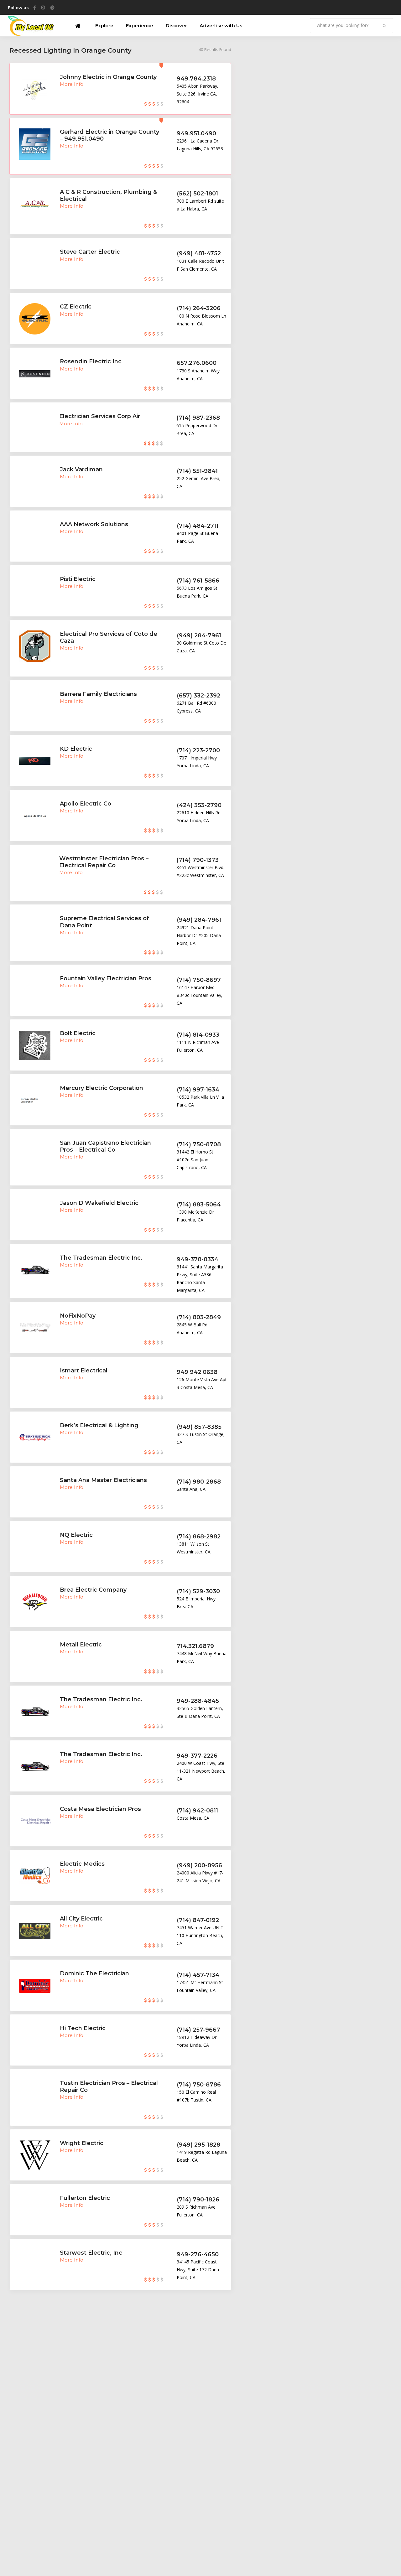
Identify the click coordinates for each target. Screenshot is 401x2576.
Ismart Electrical (84, 1371)
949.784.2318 (196, 79)
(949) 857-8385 (199, 1427)
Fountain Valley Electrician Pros (106, 978)
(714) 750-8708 (199, 1144)
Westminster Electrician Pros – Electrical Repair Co (104, 862)
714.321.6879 (195, 1646)
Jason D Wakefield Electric (99, 1203)
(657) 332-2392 (198, 696)
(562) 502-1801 (197, 194)
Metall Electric (81, 1645)
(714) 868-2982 (199, 1537)
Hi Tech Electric (83, 2028)
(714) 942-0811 (197, 1811)
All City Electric (81, 1919)
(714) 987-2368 (198, 418)
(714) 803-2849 (199, 1317)
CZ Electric (76, 307)
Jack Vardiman (81, 469)
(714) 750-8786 (199, 2085)
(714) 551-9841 (197, 471)
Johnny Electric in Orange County (108, 77)
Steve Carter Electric (90, 252)
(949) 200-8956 (199, 1865)
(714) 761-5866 (198, 581)
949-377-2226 (197, 1756)
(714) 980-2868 (199, 1482)
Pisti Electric (78, 579)
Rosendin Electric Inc (91, 361)
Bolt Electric (78, 1033)
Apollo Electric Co (86, 804)
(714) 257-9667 (198, 2030)
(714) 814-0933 (198, 1035)
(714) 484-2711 (198, 526)
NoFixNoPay (78, 1316)
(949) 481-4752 (199, 253)
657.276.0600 (197, 363)
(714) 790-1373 (198, 860)
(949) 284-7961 (199, 635)
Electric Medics (82, 1864)
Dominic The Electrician (94, 1973)
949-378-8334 (198, 1259)
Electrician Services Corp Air (100, 416)
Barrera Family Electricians (98, 694)
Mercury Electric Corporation (102, 1088)
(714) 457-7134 (198, 1975)
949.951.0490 (196, 133)
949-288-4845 (198, 1701)
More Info (72, 84)
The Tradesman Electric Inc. (101, 1258)
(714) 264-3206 (199, 308)
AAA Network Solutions (94, 524)
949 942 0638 (197, 1372)
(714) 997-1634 (198, 1090)
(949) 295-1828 (198, 2145)
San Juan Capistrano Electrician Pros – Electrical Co (105, 1146)
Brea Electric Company (93, 1590)
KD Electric (76, 749)
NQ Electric (76, 1535)
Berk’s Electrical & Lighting (99, 1425)
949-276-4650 (198, 2254)
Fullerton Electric (85, 2198)
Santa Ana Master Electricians (103, 1480)
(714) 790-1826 (198, 2200)
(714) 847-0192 (198, 1920)
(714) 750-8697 (199, 980)
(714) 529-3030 (198, 1591)
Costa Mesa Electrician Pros (100, 1809)
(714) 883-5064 (199, 1205)
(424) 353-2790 (199, 805)
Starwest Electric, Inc (91, 2253)
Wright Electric (82, 2143)
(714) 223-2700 (198, 750)
